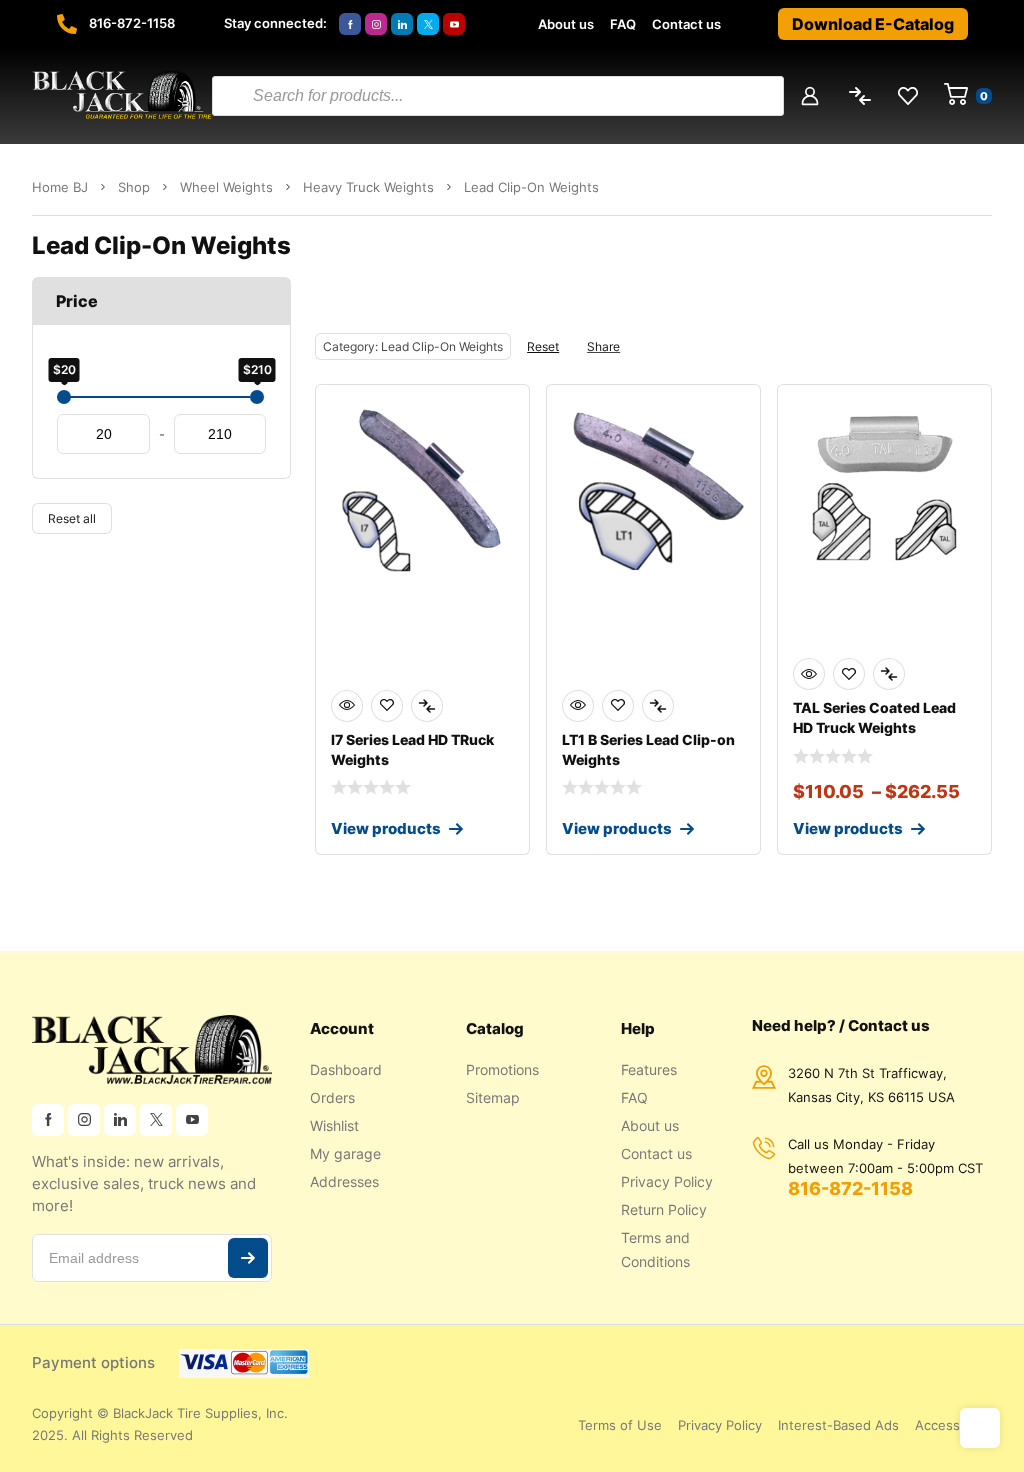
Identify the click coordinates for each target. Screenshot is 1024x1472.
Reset (543, 346)
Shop (134, 187)
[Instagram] (376, 24)
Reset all (72, 518)
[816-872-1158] (67, 24)
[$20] (64, 397)
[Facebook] (350, 24)
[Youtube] (454, 24)
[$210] (257, 397)
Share (603, 346)
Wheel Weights (226, 187)
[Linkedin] (402, 24)
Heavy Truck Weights (368, 187)
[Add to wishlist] (387, 706)
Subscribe (248, 1258)
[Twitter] (428, 24)
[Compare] (427, 706)
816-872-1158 (132, 23)
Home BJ (60, 187)
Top (980, 1428)
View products (386, 828)
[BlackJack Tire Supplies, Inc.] (122, 96)
